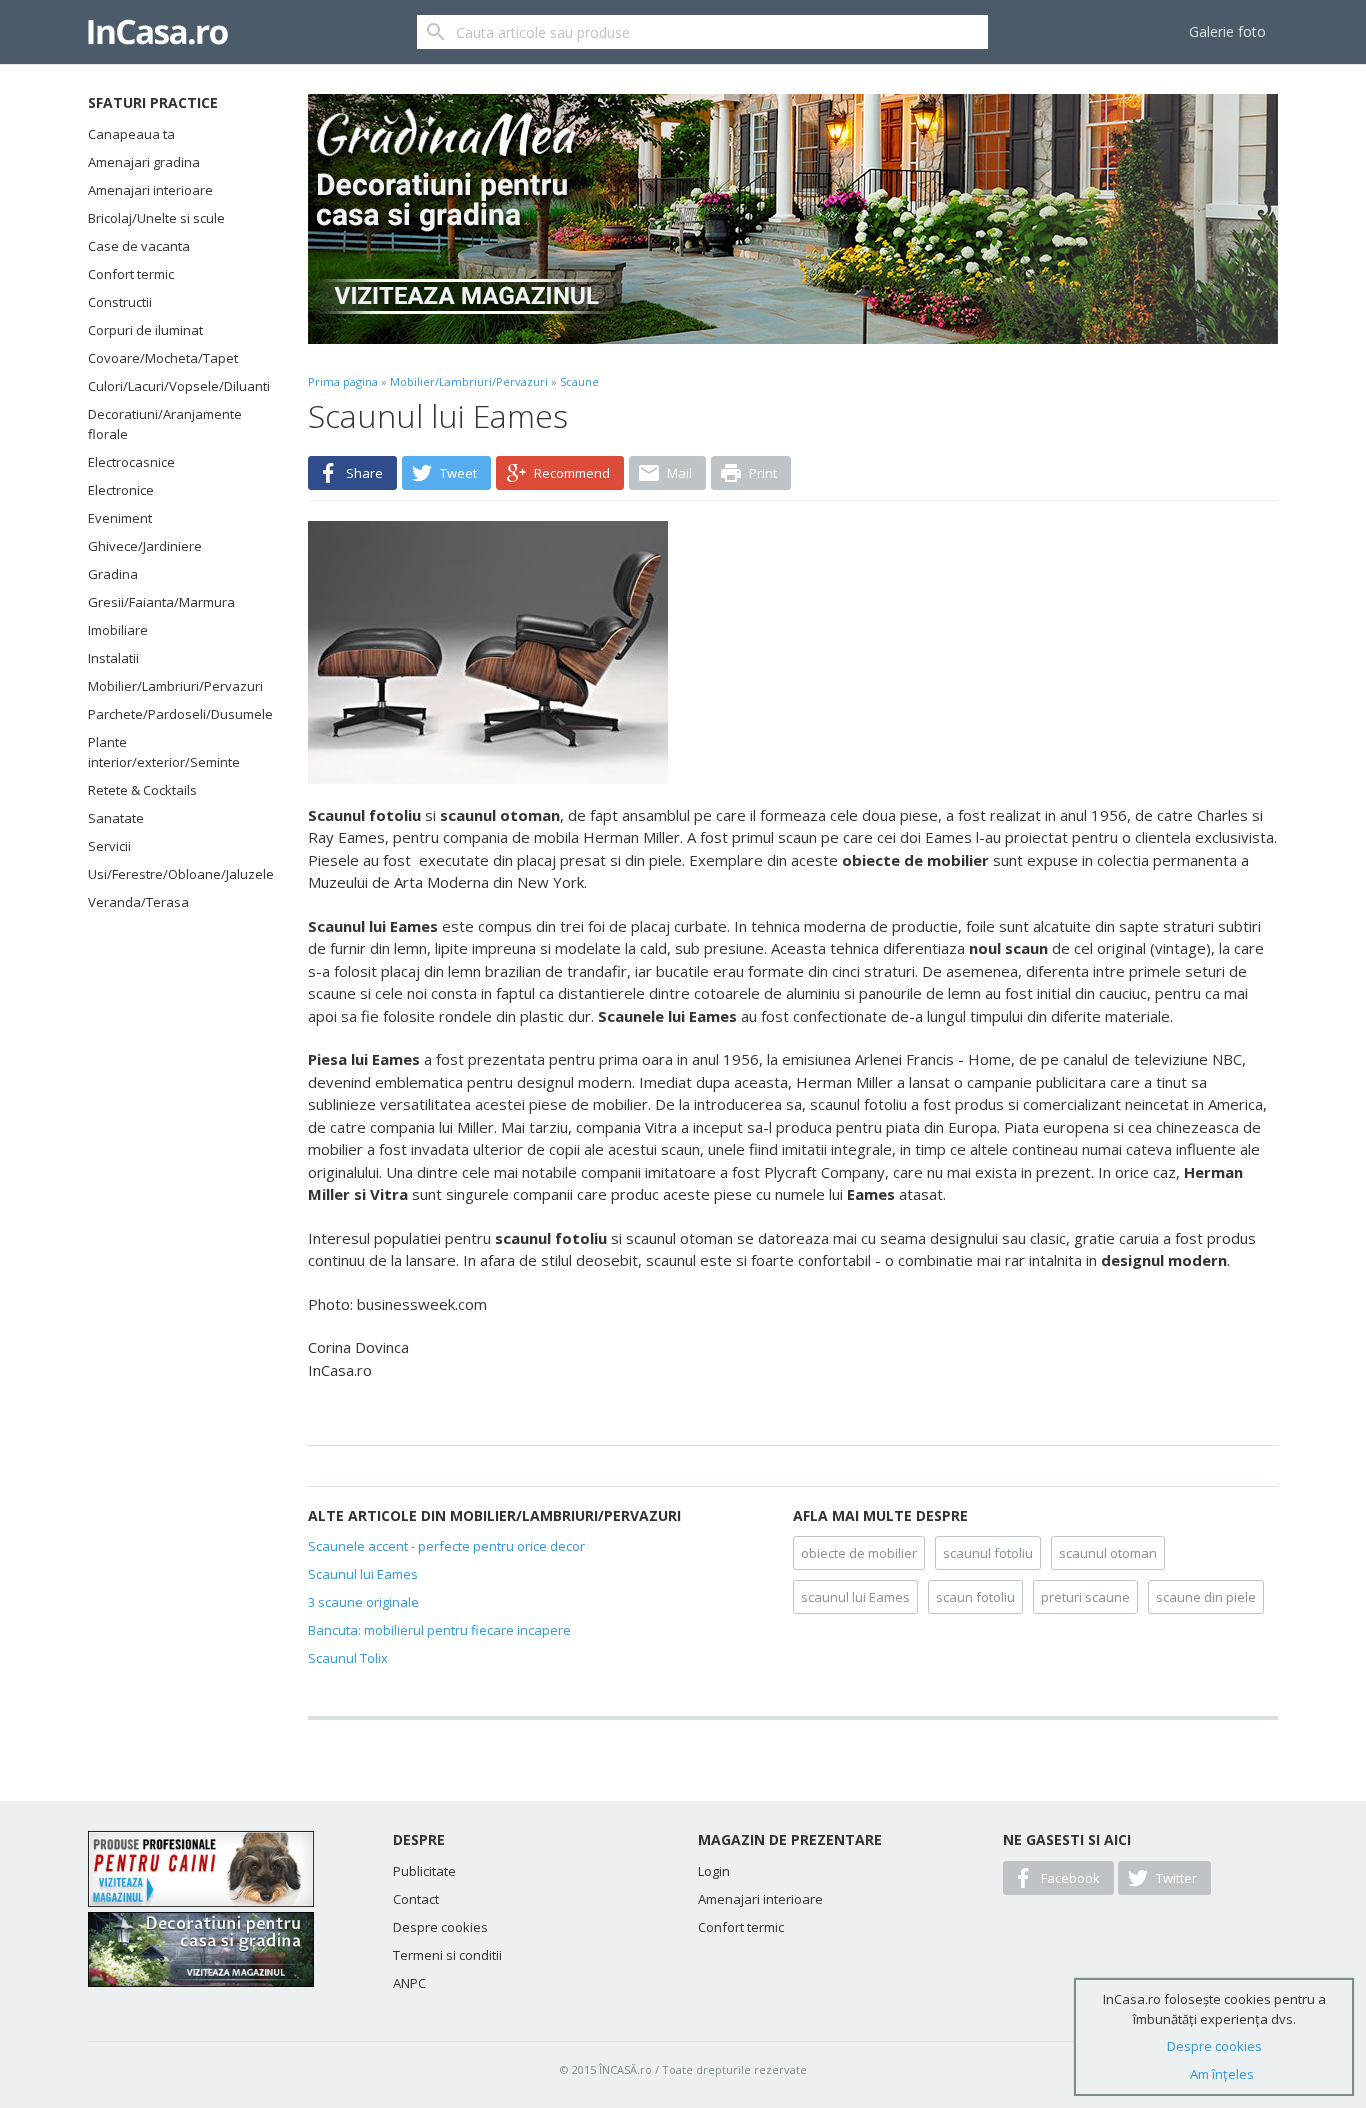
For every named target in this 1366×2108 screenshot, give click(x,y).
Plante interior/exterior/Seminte (164, 752)
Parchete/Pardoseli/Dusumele (173, 714)
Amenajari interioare (150, 190)
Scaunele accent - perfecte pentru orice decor (446, 1546)
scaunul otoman (1108, 1553)
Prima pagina (343, 381)
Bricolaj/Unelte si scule (156, 218)
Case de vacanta (139, 246)
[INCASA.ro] (158, 32)
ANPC (409, 1983)
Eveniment (120, 518)
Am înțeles (1222, 2074)
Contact (416, 1899)
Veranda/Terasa (138, 902)
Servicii (109, 846)
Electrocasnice (131, 462)
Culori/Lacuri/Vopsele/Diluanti (173, 386)
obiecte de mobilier (859, 1553)
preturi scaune (1085, 1597)
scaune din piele (1206, 1597)
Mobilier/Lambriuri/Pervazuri (173, 686)
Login (714, 1871)
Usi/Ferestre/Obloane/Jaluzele (173, 874)
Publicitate (424, 1871)
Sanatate (116, 818)
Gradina (113, 574)
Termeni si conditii (447, 1955)
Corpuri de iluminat (145, 330)
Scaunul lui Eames (363, 1574)
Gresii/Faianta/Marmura (161, 602)
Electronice (121, 490)
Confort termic (131, 274)
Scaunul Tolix (348, 1658)
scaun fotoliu (975, 1597)
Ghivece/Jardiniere (145, 546)
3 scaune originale (363, 1602)
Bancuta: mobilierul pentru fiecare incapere (439, 1630)
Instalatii (113, 658)
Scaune (579, 381)
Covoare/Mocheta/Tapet (163, 358)
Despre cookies (440, 1927)
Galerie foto (1227, 31)
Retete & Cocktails (142, 790)
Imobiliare (118, 630)
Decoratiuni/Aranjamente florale (165, 424)
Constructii (120, 302)
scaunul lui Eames (855, 1597)
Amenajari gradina (144, 162)
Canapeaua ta (131, 134)
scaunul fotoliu (988, 1553)
